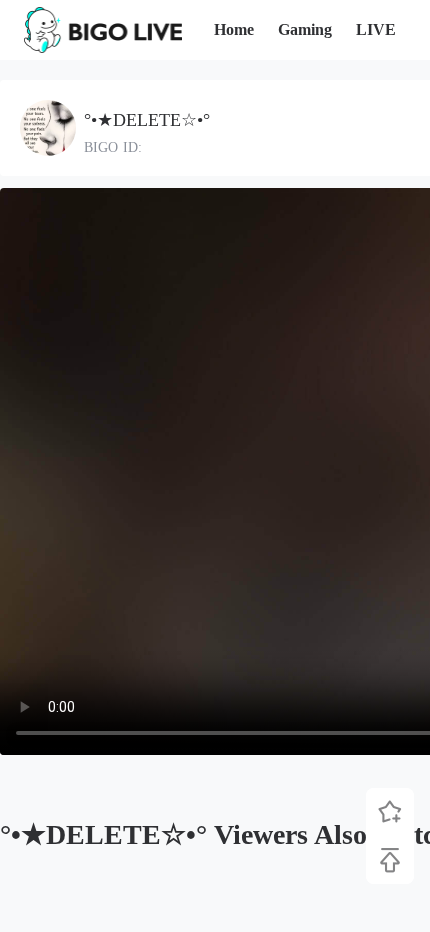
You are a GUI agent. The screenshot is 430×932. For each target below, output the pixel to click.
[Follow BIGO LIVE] (390, 812)
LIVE (376, 29)
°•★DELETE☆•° (147, 120)
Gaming (305, 29)
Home (234, 29)
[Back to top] (390, 860)
